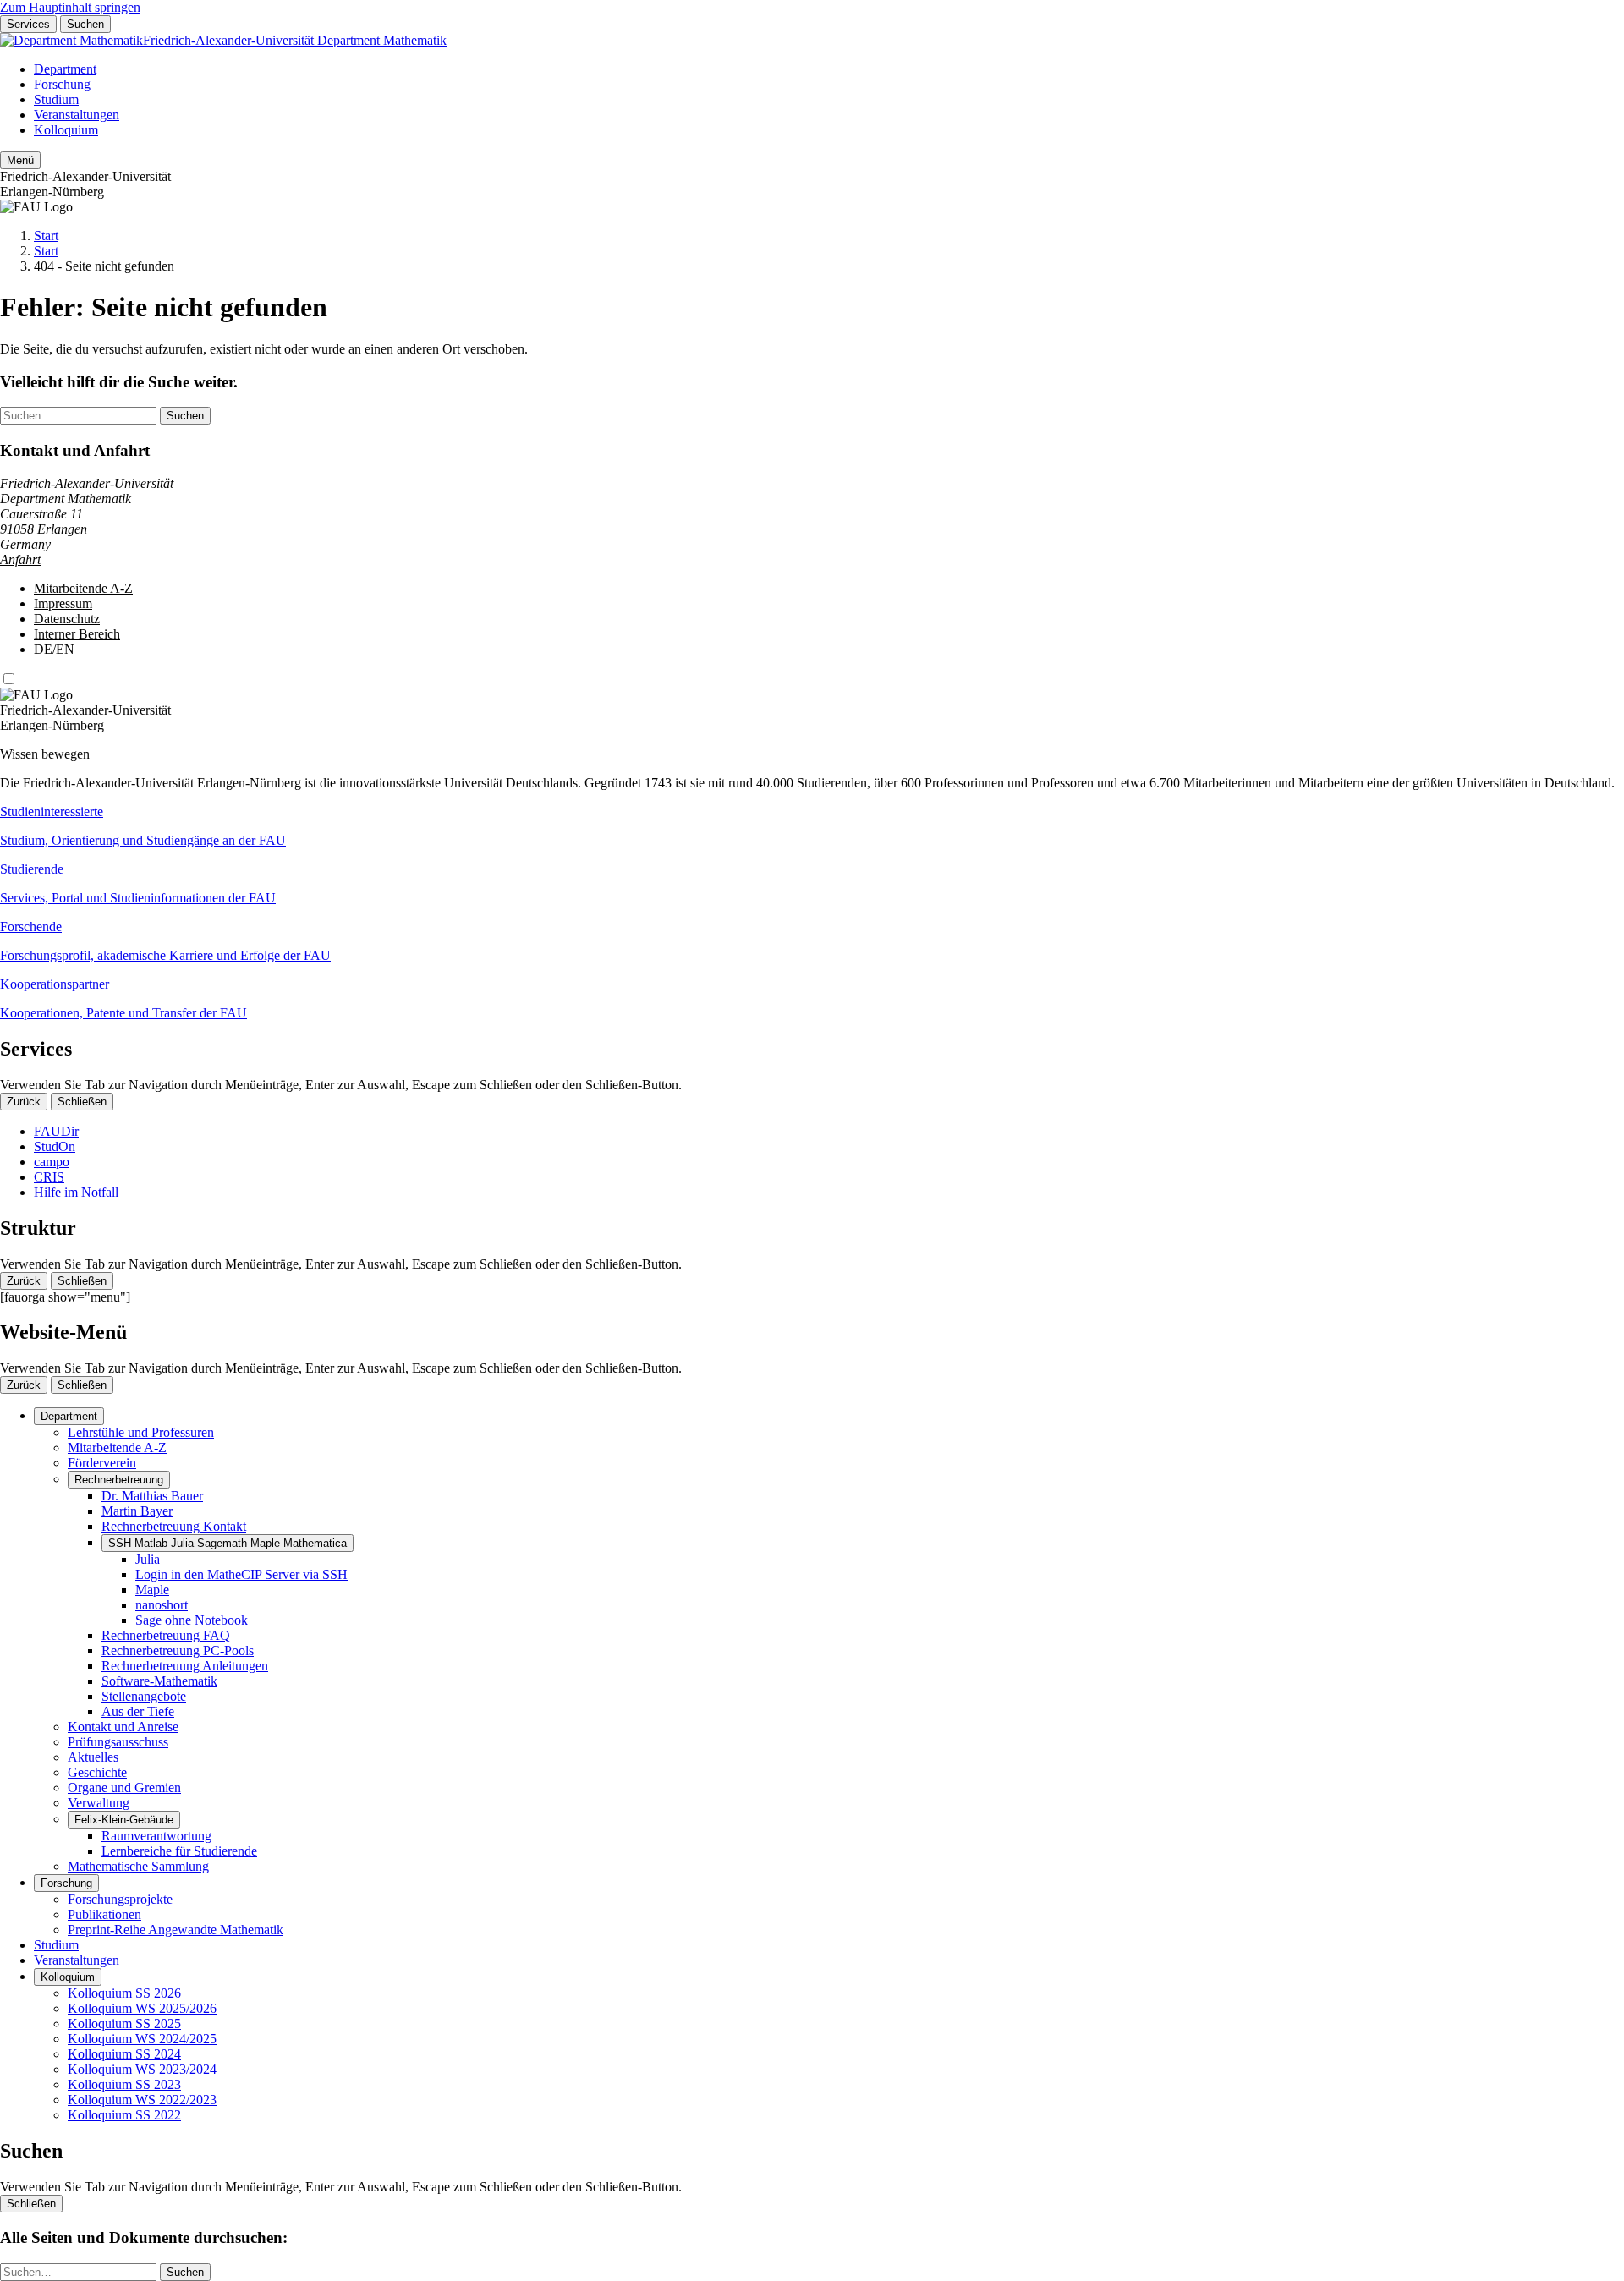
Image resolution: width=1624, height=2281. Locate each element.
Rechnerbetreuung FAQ (166, 1635)
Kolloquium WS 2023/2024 (142, 2069)
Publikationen (104, 1914)
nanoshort (162, 1605)
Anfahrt (20, 559)
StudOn (55, 1146)
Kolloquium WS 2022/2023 (142, 2100)
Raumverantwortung (156, 1836)
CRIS (49, 1177)
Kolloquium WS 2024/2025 (142, 2039)
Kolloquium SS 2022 (124, 2115)
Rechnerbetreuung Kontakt (174, 1526)
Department (65, 69)
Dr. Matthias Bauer (152, 1496)
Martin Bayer (137, 1511)
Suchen (85, 24)
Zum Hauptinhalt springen (70, 7)
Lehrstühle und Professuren (141, 1432)
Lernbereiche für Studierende (179, 1851)
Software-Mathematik (159, 1681)
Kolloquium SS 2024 (124, 2054)
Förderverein (102, 1463)
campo (52, 1162)
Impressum (63, 603)
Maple (152, 1590)
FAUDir (56, 1131)
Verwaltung (99, 1803)
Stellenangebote (144, 1696)
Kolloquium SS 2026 (124, 1993)
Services (28, 24)
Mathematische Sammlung (138, 1866)
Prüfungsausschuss (118, 1742)
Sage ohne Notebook (192, 1620)
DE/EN (54, 649)
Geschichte (97, 1772)
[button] (812, 826)
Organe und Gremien (124, 1788)
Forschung (62, 84)
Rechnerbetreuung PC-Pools (178, 1650)
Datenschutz (67, 619)
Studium (56, 99)
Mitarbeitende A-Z (83, 588)
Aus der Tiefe (138, 1711)
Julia (148, 1559)
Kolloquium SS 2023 (124, 2084)
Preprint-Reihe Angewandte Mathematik (176, 1930)
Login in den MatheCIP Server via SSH (241, 1574)
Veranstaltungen (77, 115)
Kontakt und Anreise (123, 1727)
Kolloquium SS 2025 (124, 2023)
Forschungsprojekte (120, 1899)
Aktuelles (93, 1757)
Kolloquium (66, 130)
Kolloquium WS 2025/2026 (142, 2008)
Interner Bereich (77, 634)
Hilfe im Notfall (76, 1192)
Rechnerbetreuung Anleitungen (185, 1666)
